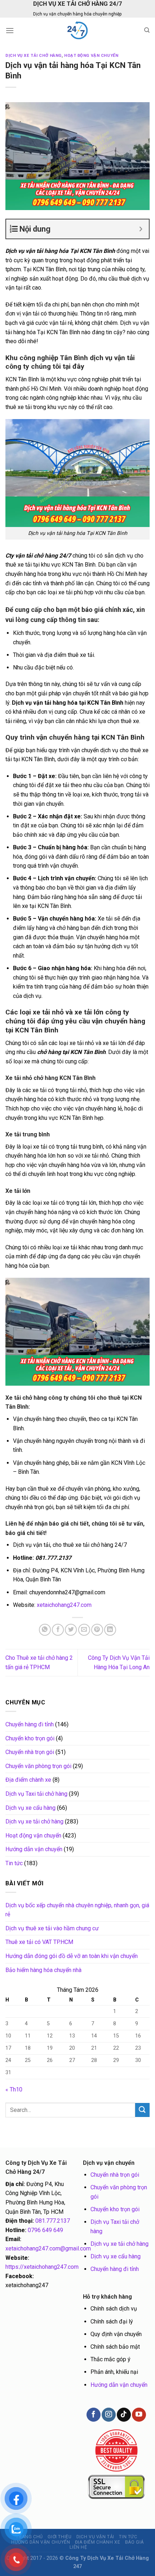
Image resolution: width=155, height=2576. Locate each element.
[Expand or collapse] (141, 229)
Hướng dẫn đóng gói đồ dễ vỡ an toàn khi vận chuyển (72, 1956)
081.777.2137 (53, 2221)
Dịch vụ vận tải (95, 2537)
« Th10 (14, 2089)
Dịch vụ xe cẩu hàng (30, 1808)
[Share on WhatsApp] (45, 1630)
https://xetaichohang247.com (42, 2267)
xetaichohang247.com (64, 1605)
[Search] (147, 30)
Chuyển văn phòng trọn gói (38, 1766)
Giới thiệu (59, 2537)
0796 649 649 (45, 2230)
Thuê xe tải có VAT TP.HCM (39, 1942)
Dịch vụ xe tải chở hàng (34, 56)
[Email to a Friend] (84, 1630)
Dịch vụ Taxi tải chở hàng (36, 1794)
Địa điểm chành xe (28, 1780)
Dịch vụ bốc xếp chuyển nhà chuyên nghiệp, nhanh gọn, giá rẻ (77, 1910)
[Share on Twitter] (71, 1630)
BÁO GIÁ (134, 2542)
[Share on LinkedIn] (110, 1630)
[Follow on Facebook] (93, 2415)
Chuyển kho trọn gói (30, 1738)
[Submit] (142, 2110)
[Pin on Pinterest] (97, 1630)
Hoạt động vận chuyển (91, 56)
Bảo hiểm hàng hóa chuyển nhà (43, 1970)
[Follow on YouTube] (139, 2415)
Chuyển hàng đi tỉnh (30, 1724)
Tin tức (14, 1863)
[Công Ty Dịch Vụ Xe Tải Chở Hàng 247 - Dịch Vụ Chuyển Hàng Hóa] (77, 30)
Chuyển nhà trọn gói (30, 1752)
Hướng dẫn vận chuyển (34, 1849)
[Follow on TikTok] (124, 2415)
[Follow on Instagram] (108, 2415)
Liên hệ (78, 2547)
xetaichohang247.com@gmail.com (48, 2248)
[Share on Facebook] (58, 1630)
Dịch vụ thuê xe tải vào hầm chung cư (52, 1928)
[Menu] (10, 30)
